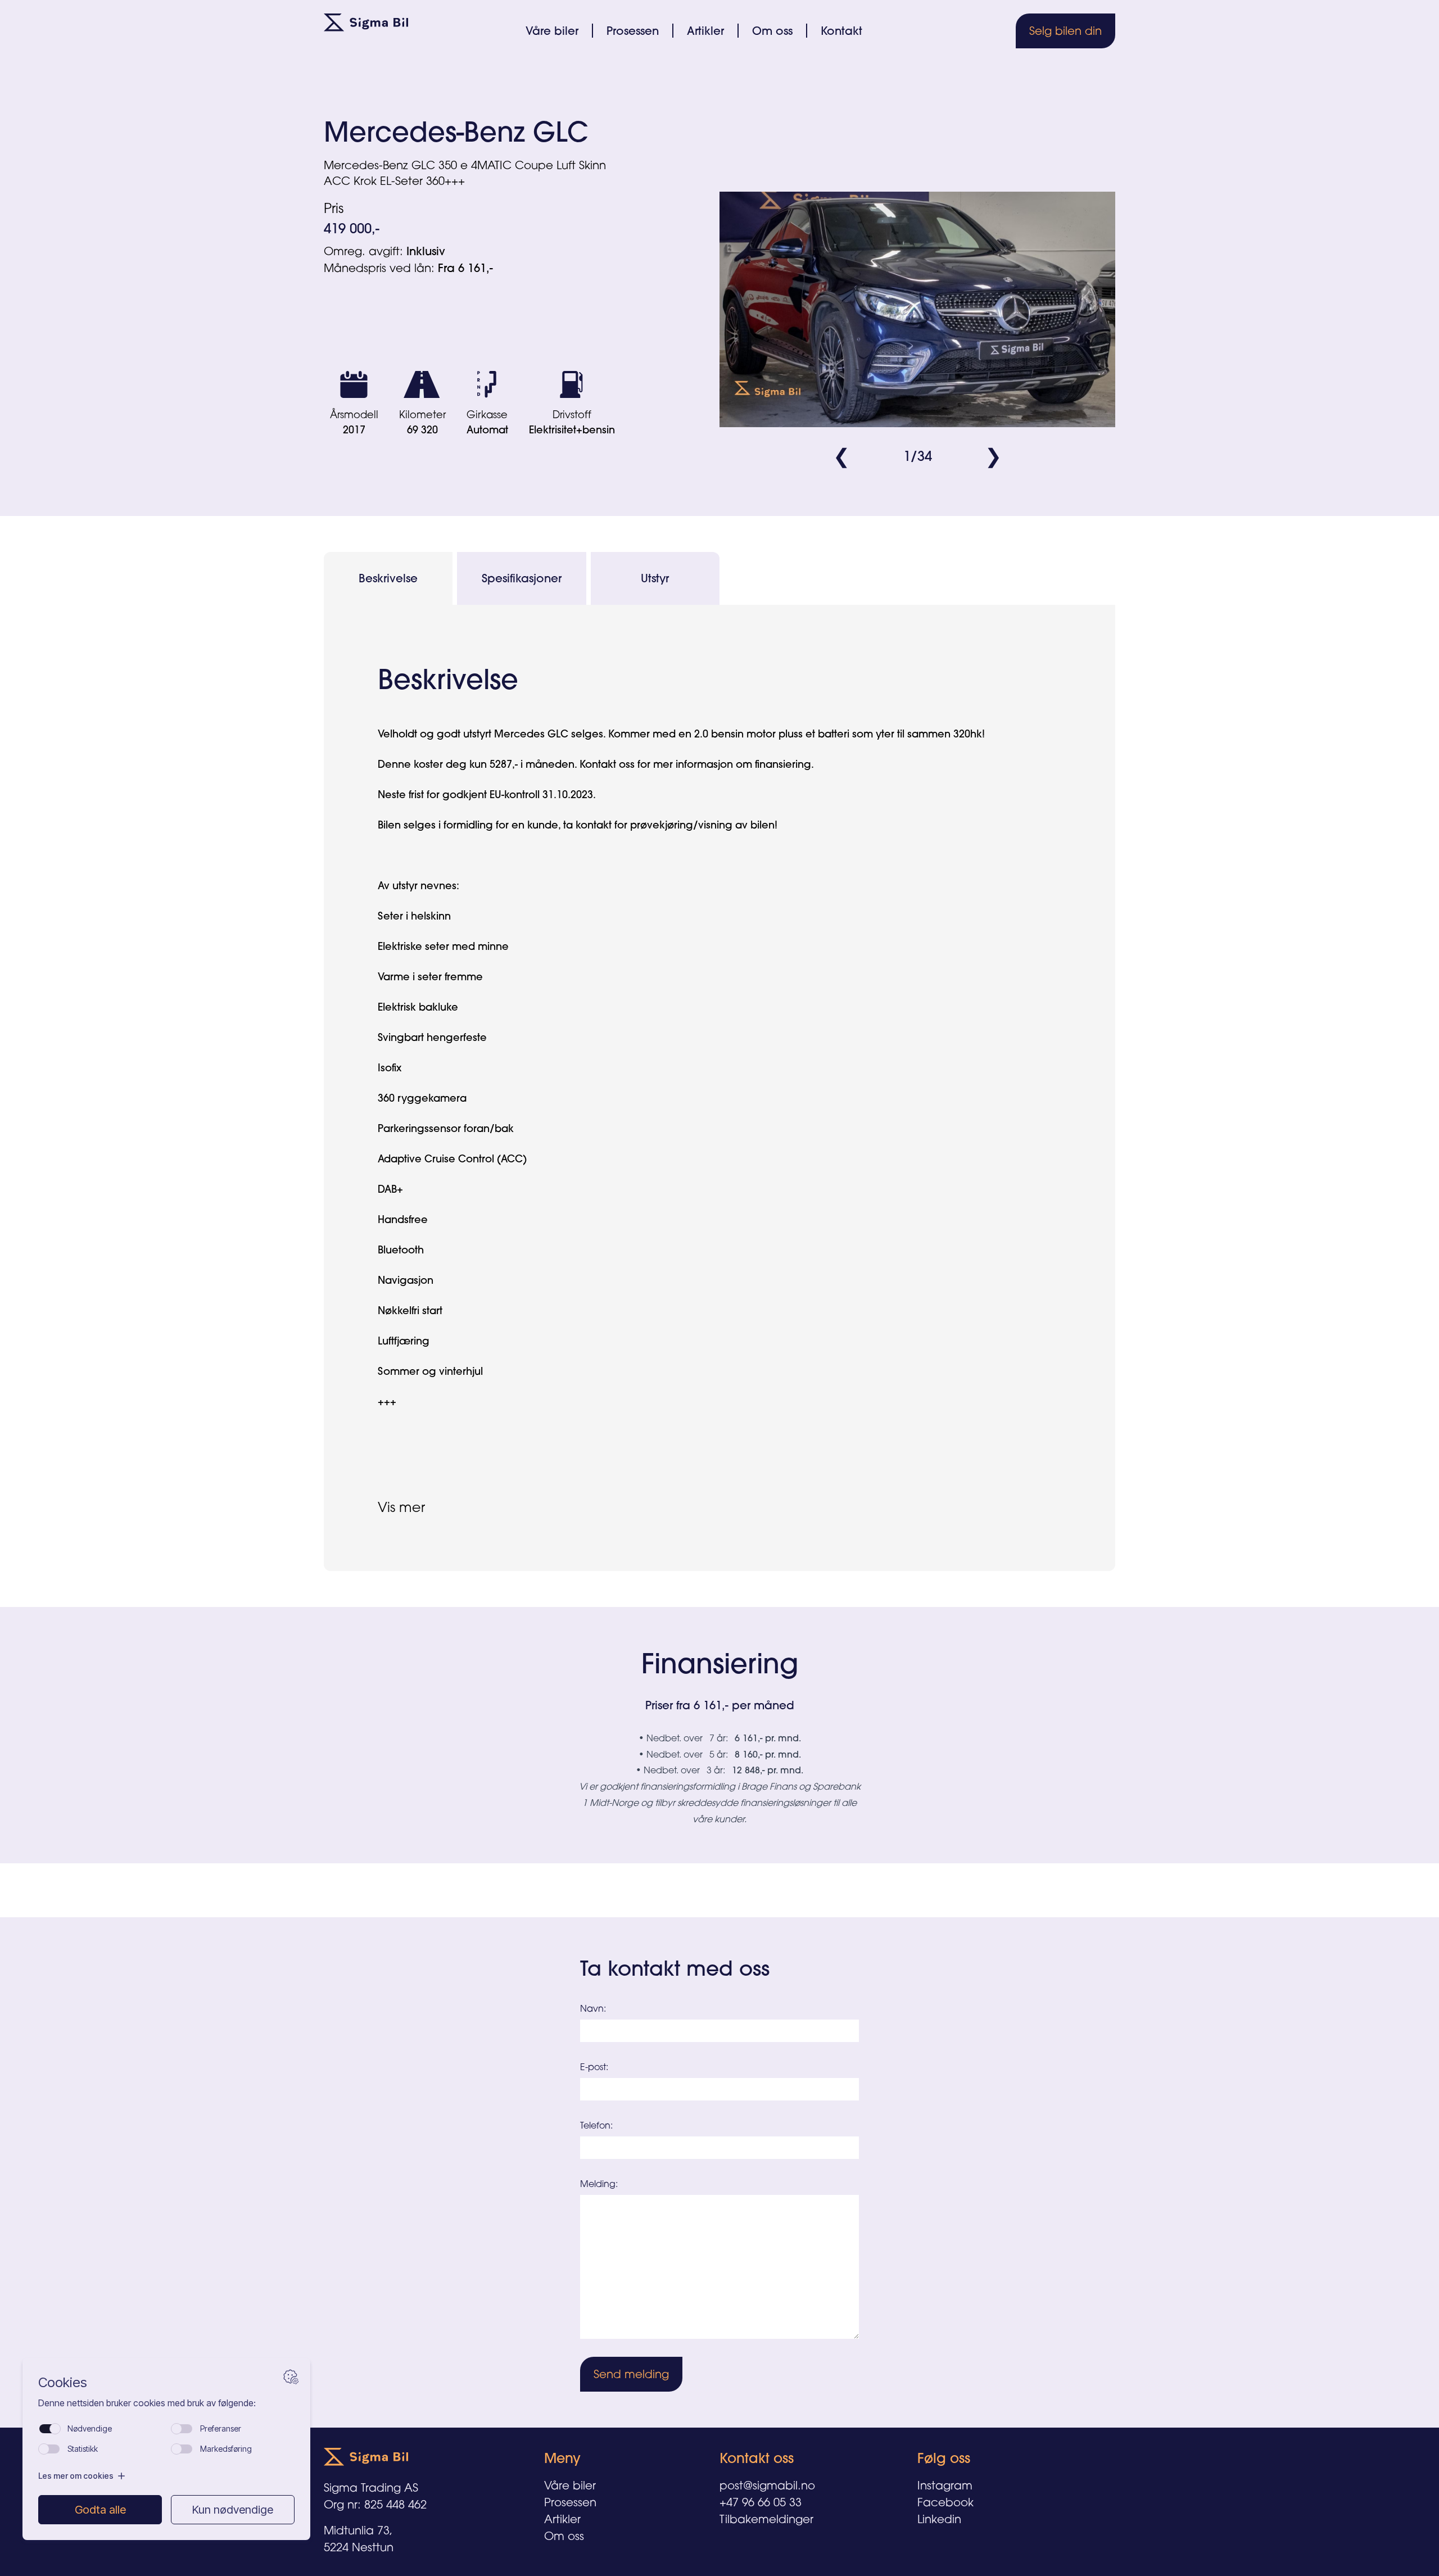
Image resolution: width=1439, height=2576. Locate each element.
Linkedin (939, 2519)
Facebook (945, 2502)
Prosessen (633, 31)
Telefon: (596, 2125)
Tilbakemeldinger (766, 2519)
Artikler (705, 31)
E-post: (594, 2067)
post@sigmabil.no (767, 2485)
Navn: (593, 2008)
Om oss (772, 31)
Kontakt (841, 31)
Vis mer (401, 1507)
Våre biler (552, 31)
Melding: (599, 2184)
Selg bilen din (1065, 31)
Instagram (945, 2485)
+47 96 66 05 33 (761, 2502)
